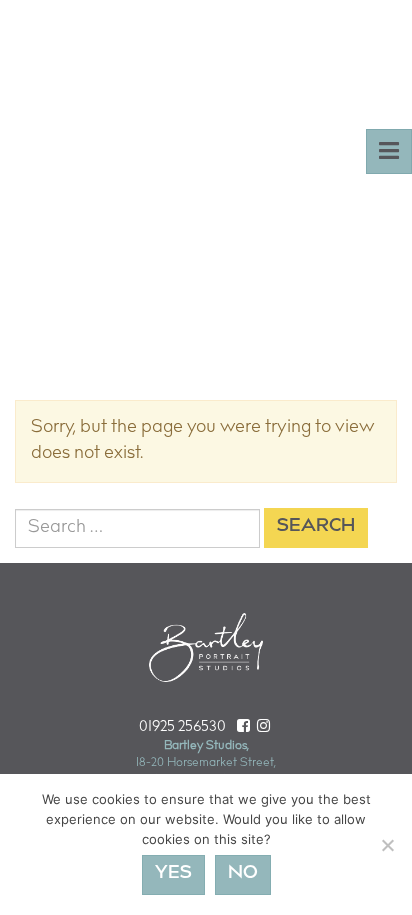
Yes (173, 874)
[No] (387, 845)
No (243, 874)
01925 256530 (182, 727)
